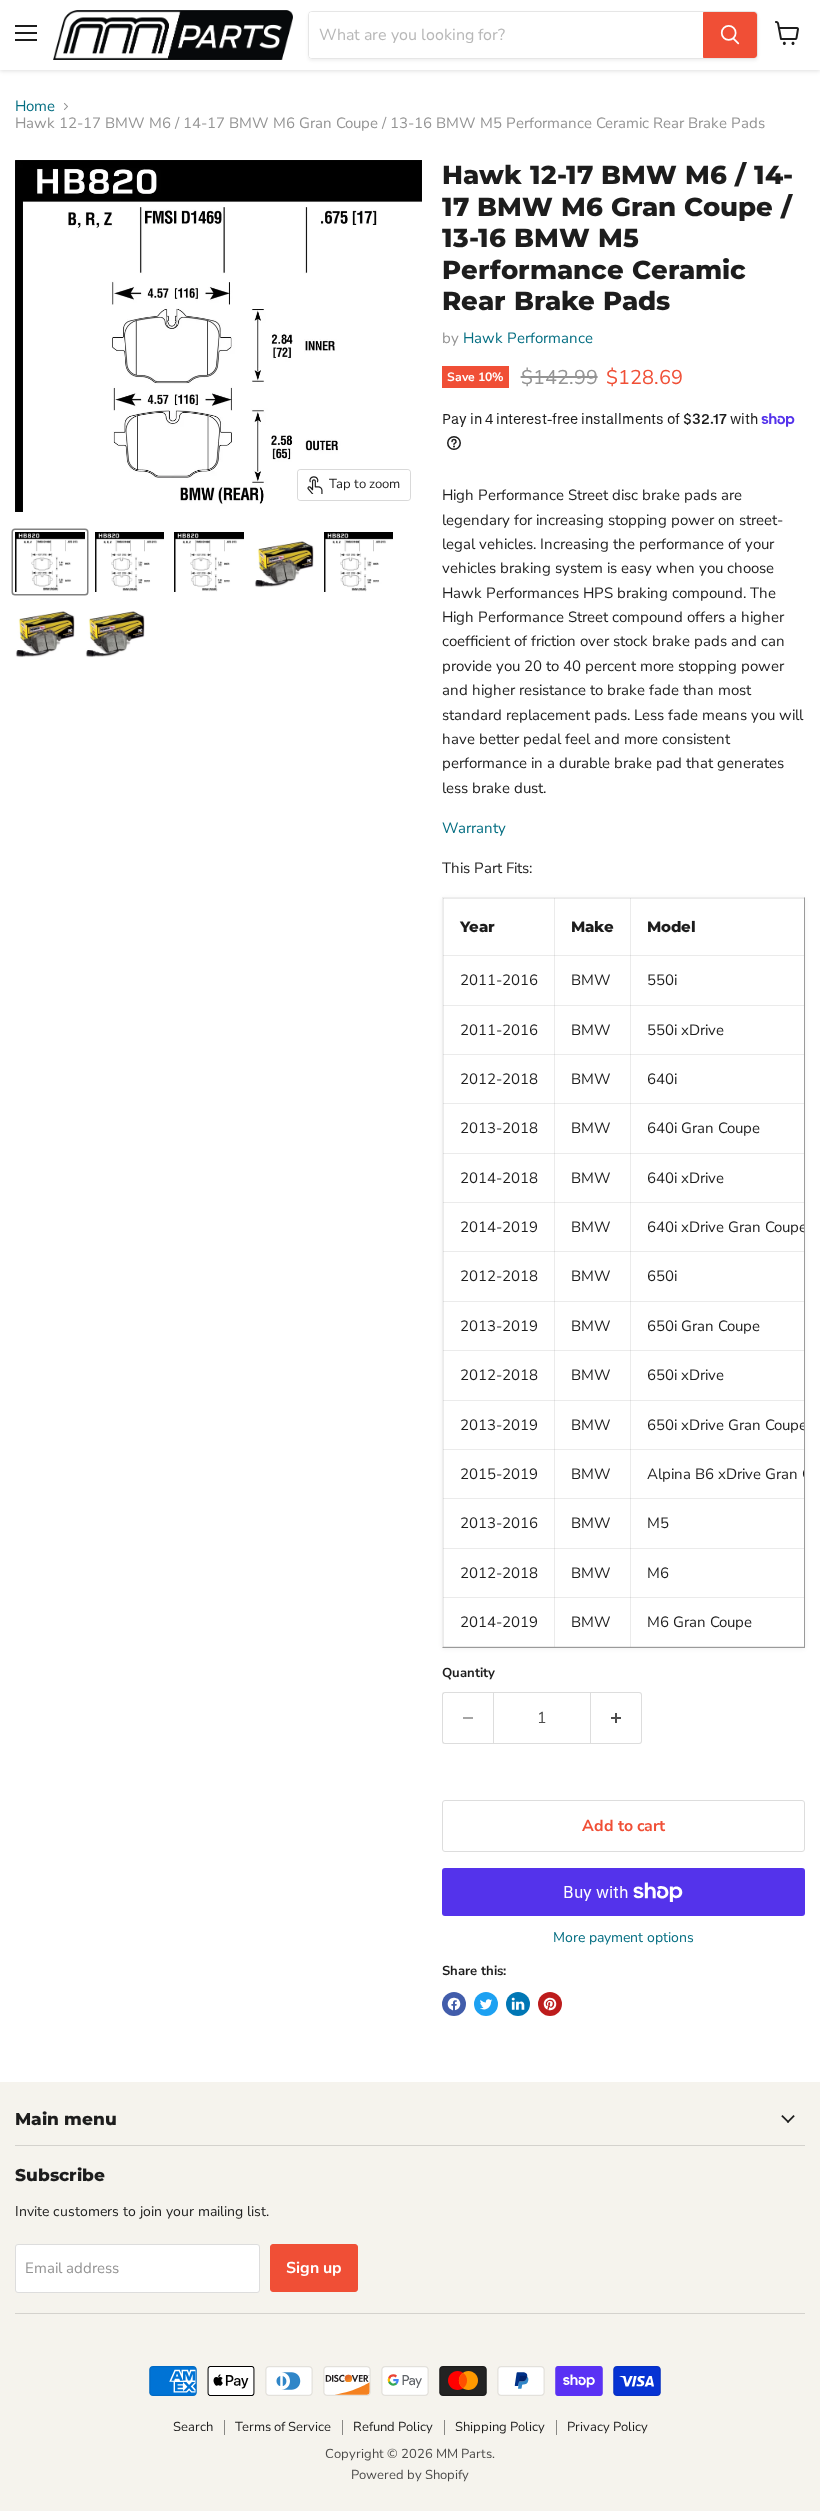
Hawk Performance (528, 338)
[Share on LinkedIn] (518, 2004)
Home (35, 106)
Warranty (474, 828)
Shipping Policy (500, 2427)
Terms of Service (283, 2427)
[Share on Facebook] (454, 2004)
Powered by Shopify (410, 2475)
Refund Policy (393, 2427)
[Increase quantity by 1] (616, 1718)
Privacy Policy (607, 2427)
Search (193, 2427)
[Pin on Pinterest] (550, 2004)
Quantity (468, 1673)
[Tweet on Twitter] (486, 2004)
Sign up (314, 2268)
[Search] (730, 35)
